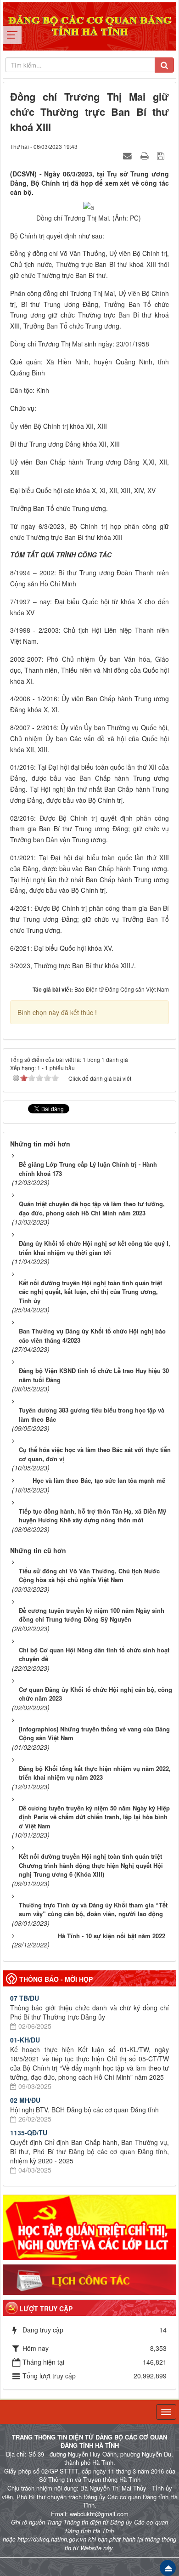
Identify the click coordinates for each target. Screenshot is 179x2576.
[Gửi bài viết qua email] (129, 155)
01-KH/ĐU (25, 2040)
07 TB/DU (25, 1998)
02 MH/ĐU (25, 2100)
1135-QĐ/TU (29, 2133)
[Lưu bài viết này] (162, 155)
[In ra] (145, 155)
